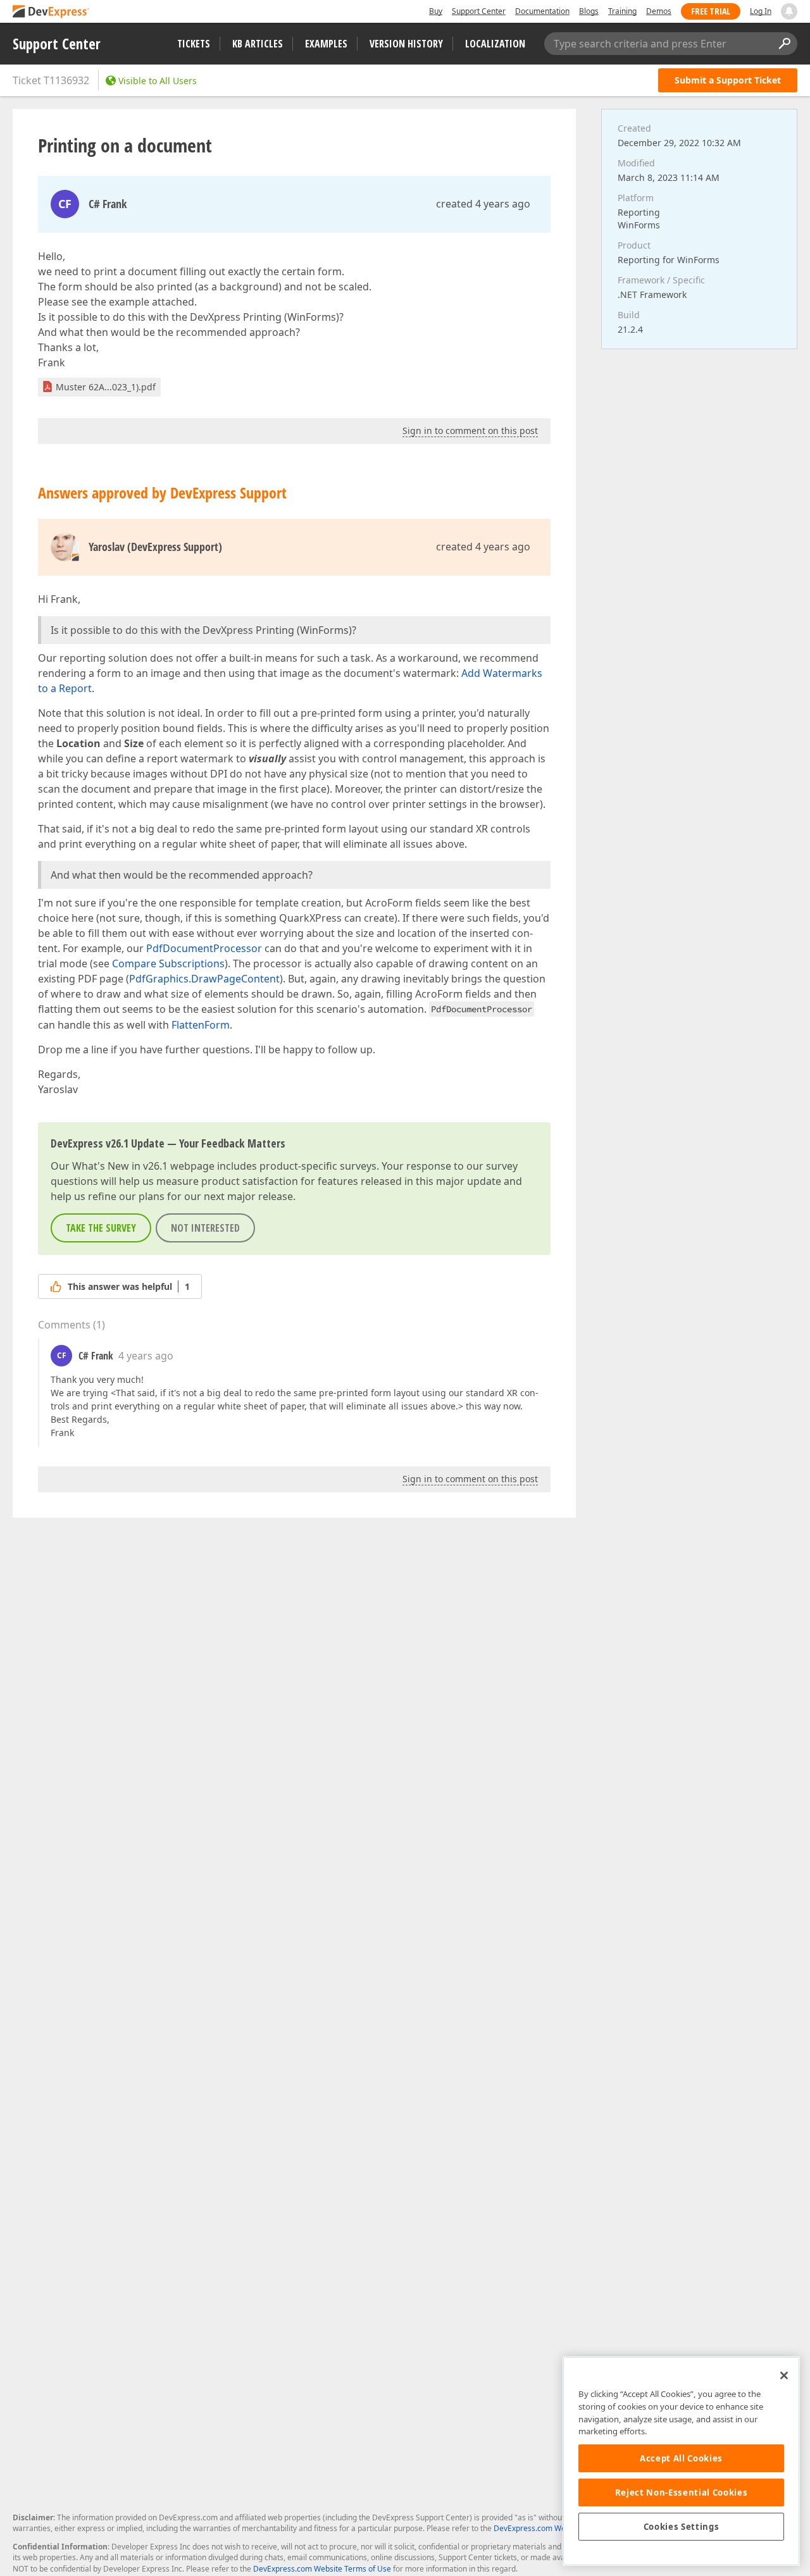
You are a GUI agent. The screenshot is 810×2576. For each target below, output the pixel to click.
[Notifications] (789, 11)
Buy (436, 11)
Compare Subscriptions (168, 963)
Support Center (479, 11)
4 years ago (146, 1356)
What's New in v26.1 (120, 1166)
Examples (326, 44)
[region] (681, 2461)
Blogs (589, 11)
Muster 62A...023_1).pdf (106, 387)
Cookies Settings (682, 2527)
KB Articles (258, 44)
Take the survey (101, 1228)
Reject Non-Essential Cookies (681, 2492)
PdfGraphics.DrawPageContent (204, 979)
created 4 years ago (483, 204)
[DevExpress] (51, 12)
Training (622, 11)
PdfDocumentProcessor (204, 948)
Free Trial (711, 11)
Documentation (542, 11)
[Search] (784, 44)
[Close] (784, 2375)
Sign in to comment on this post (470, 430)
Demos (659, 11)
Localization (495, 44)
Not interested (205, 1228)
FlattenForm (201, 1025)
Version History (406, 44)
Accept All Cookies (681, 2458)
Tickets (194, 44)
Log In (761, 11)
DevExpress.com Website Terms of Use (322, 2569)
